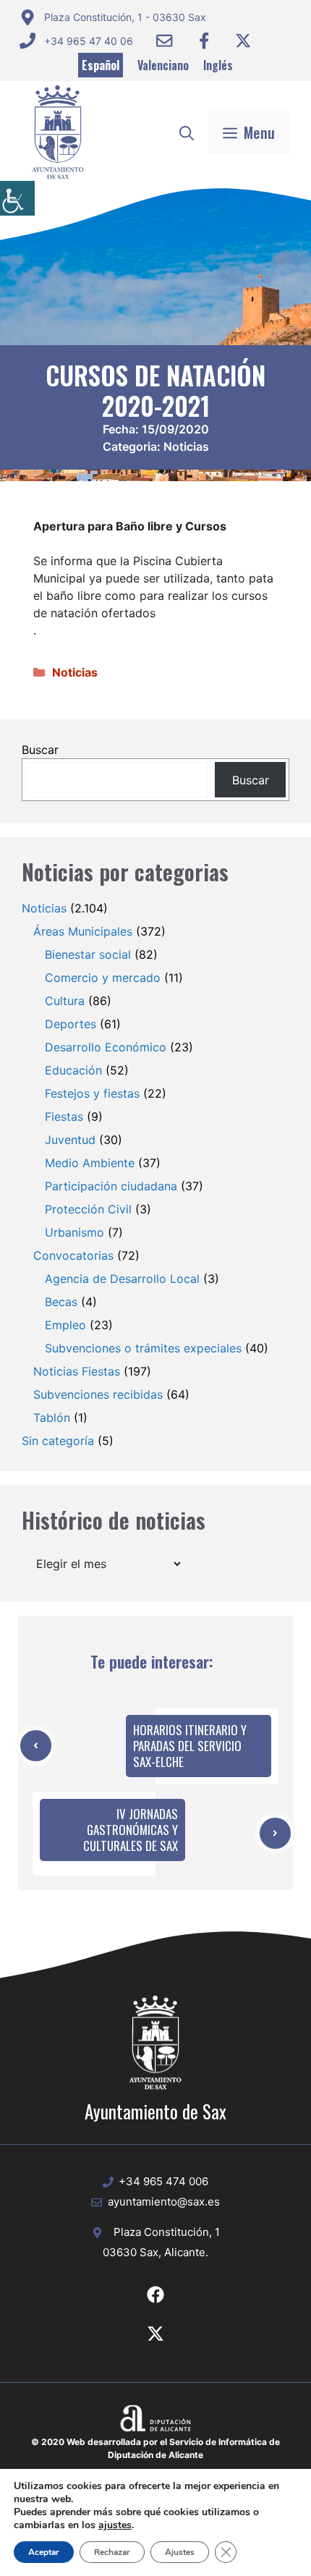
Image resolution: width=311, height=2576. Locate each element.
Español (101, 65)
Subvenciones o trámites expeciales (143, 1348)
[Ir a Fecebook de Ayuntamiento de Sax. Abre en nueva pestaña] (155, 2295)
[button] (187, 132)
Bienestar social (88, 954)
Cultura (65, 1001)
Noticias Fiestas (77, 1371)
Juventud (70, 1140)
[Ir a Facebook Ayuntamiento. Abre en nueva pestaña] (204, 41)
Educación (73, 1070)
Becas (61, 1302)
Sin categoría (58, 1441)
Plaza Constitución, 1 (167, 2232)
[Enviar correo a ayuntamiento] (164, 41)
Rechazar (112, 2552)
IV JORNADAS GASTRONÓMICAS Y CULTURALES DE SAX (131, 1830)
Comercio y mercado (103, 978)
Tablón (52, 1418)
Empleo (65, 1325)
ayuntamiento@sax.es (164, 2202)
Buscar (40, 750)
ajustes (115, 2525)
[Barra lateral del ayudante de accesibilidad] (17, 198)
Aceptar (44, 2552)
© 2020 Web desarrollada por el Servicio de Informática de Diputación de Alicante (155, 2448)
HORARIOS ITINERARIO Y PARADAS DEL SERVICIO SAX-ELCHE (190, 1746)
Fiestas (64, 1117)
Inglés (218, 65)
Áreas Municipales (83, 931)
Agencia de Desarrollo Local (122, 1279)
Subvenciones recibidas (98, 1394)
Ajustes (180, 2552)
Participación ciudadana (111, 1186)
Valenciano (163, 65)
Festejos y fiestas (92, 1093)
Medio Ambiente (90, 1163)
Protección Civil (88, 1209)
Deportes (71, 1024)
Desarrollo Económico (106, 1047)
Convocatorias (73, 1255)
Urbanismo (74, 1232)
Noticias (186, 446)
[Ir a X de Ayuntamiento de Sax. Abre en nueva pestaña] (155, 2334)
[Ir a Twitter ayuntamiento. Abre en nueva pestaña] (243, 41)
